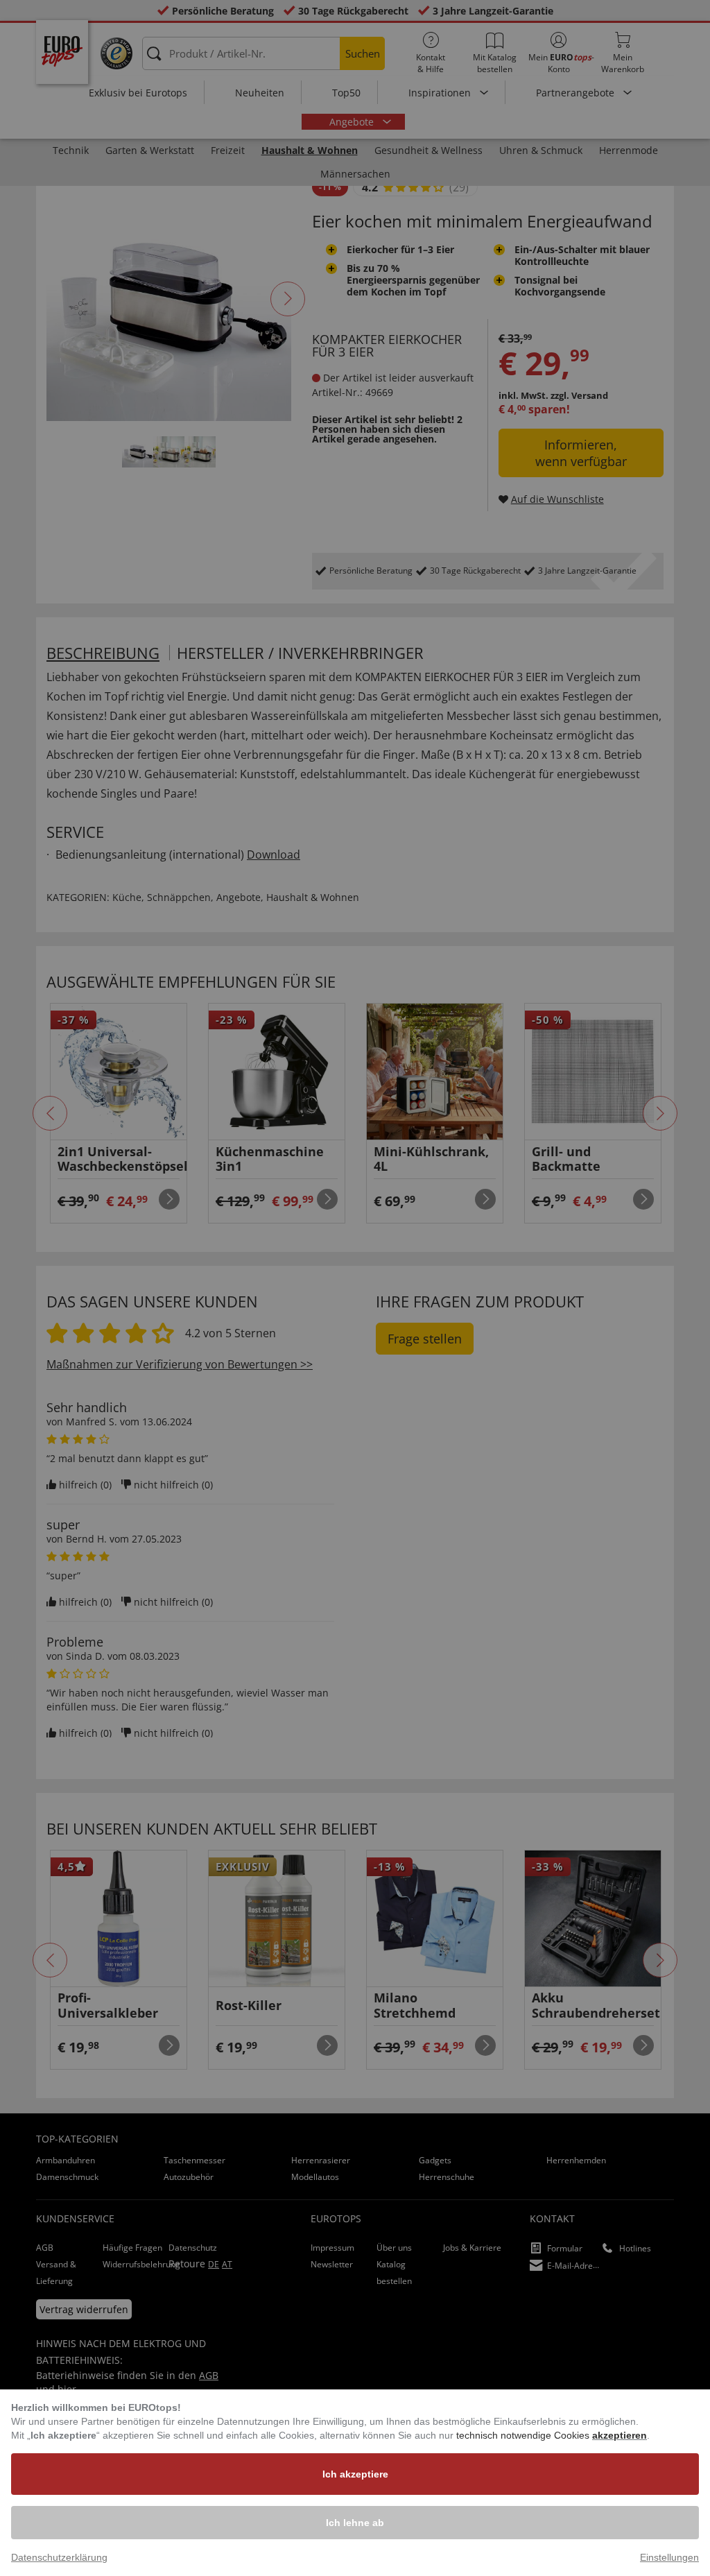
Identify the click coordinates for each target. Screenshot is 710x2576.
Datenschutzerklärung (59, 2557)
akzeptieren (620, 2435)
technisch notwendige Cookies (524, 2435)
